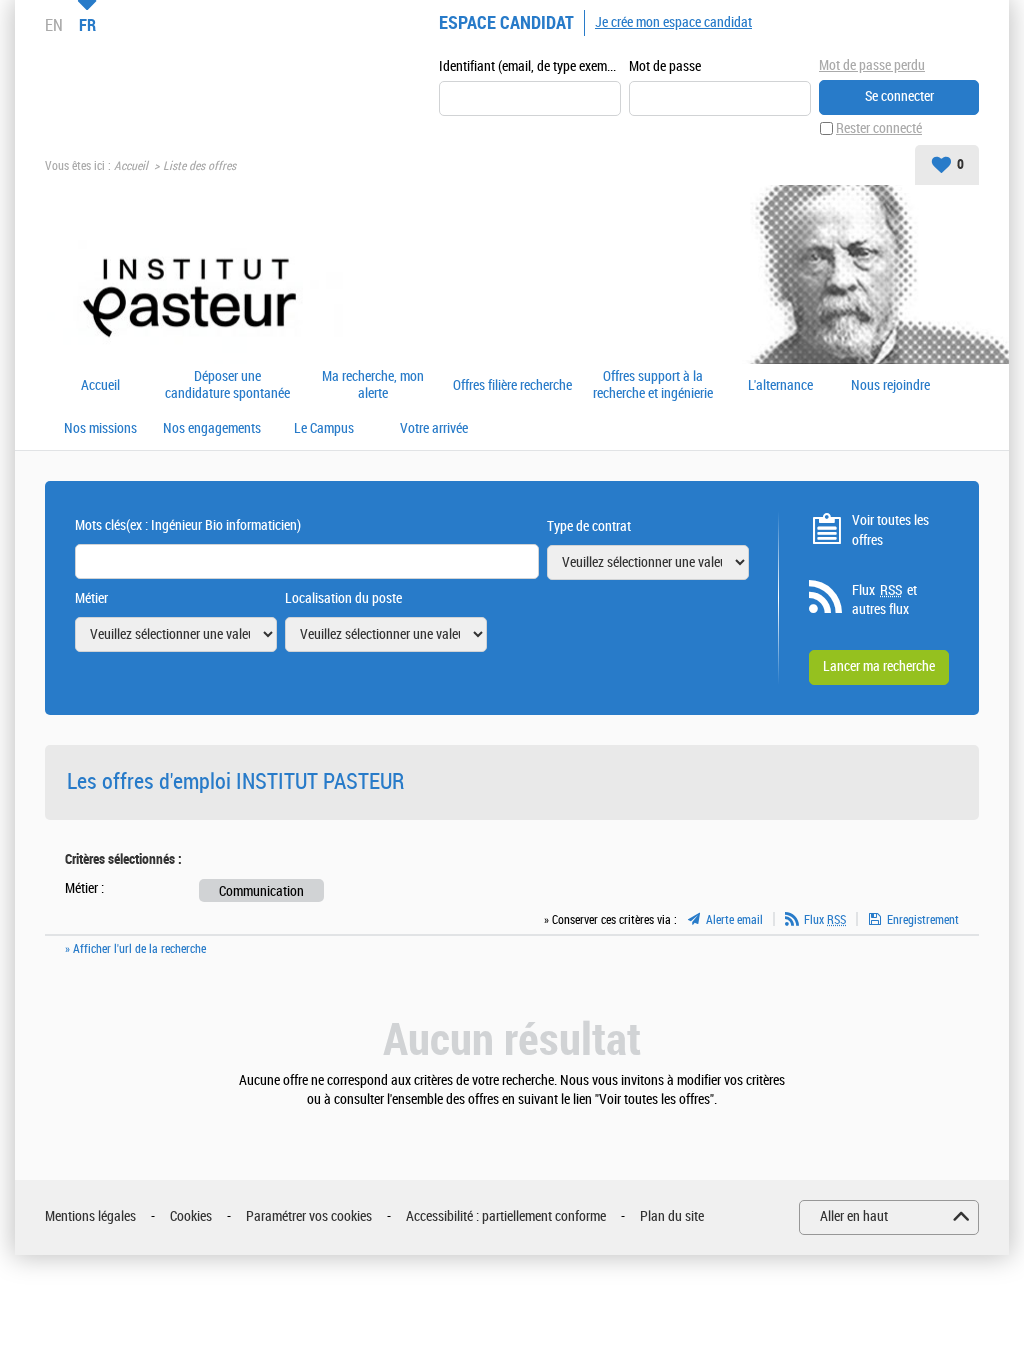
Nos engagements (212, 429)
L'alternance (780, 386)
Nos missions (100, 429)
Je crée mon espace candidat (673, 22)
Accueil (131, 166)
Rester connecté (879, 128)
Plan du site (672, 1216)
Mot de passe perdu (872, 65)
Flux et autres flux (884, 600)
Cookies (191, 1216)
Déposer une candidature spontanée (227, 385)
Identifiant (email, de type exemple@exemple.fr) (530, 66)
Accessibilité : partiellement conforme (506, 1216)
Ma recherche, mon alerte (373, 385)
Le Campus (324, 429)
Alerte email (734, 920)
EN (54, 25)
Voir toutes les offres (890, 530)
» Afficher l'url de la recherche (135, 949)
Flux (825, 920)
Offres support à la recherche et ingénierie (653, 385)
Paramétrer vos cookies (309, 1216)
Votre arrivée (434, 429)
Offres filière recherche (512, 386)
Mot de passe (665, 66)
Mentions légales (90, 1216)
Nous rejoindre (890, 386)
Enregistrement (923, 920)
